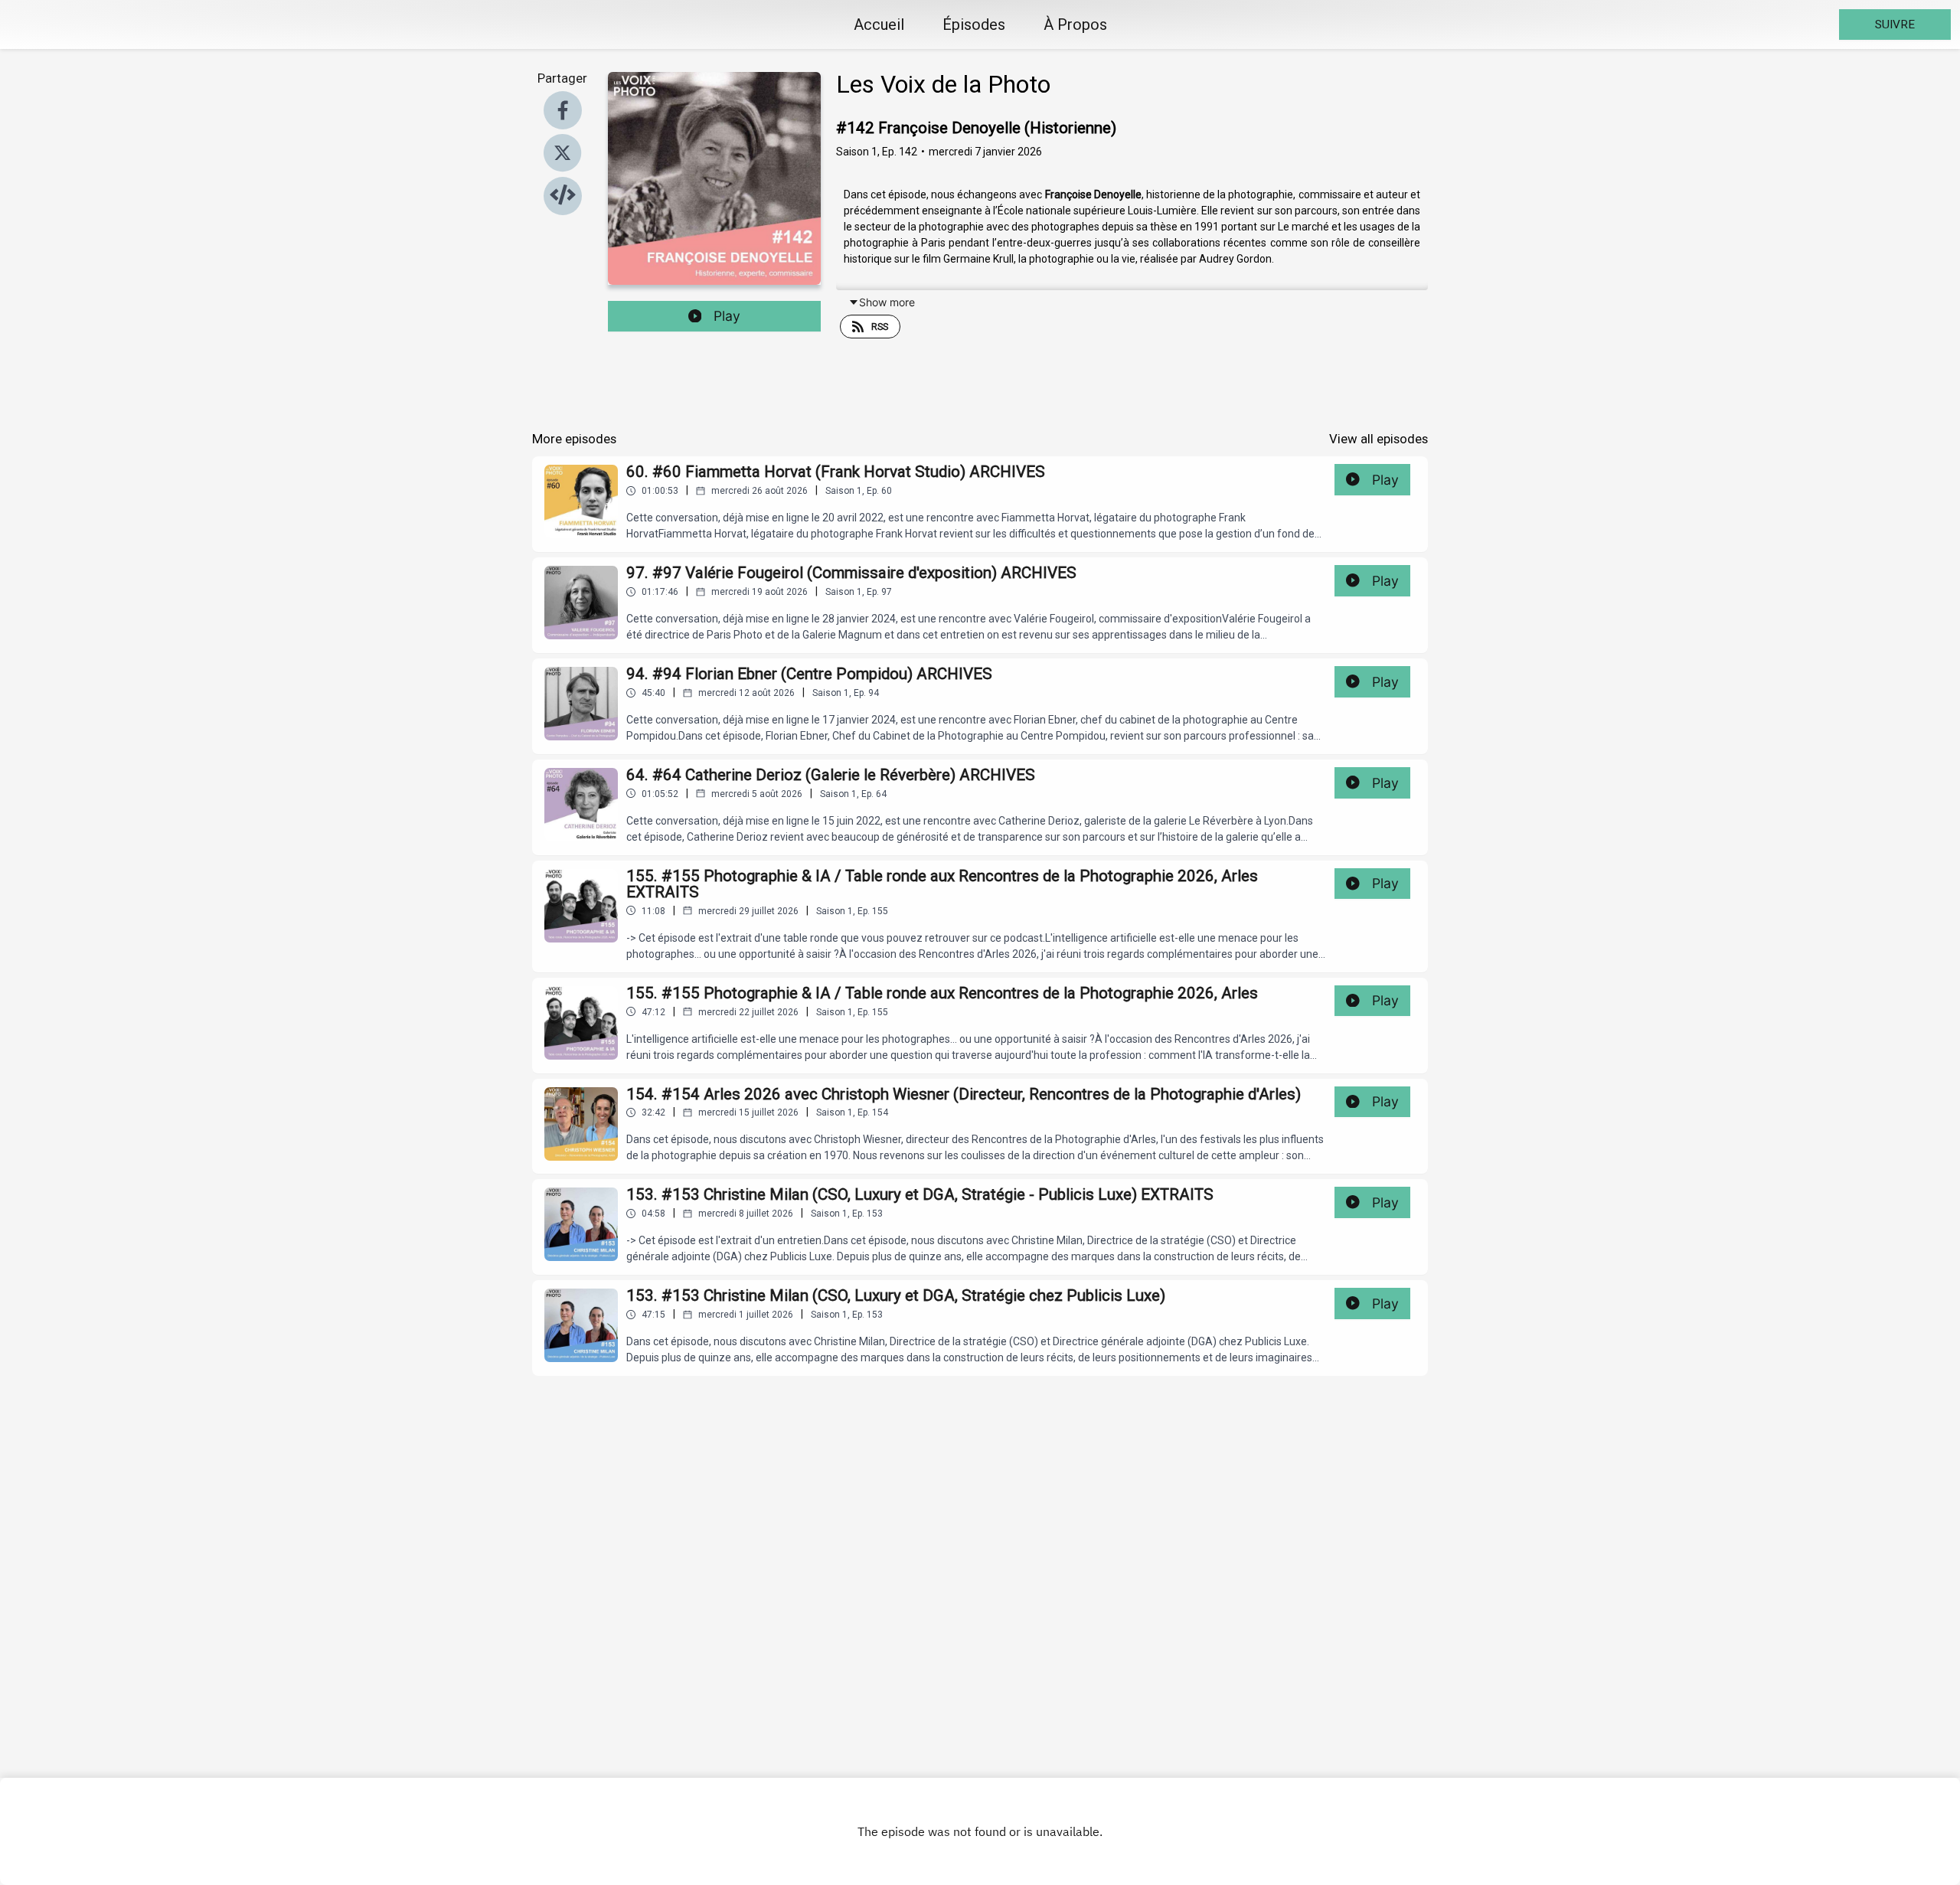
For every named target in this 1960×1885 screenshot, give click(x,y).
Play (727, 316)
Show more (887, 302)
